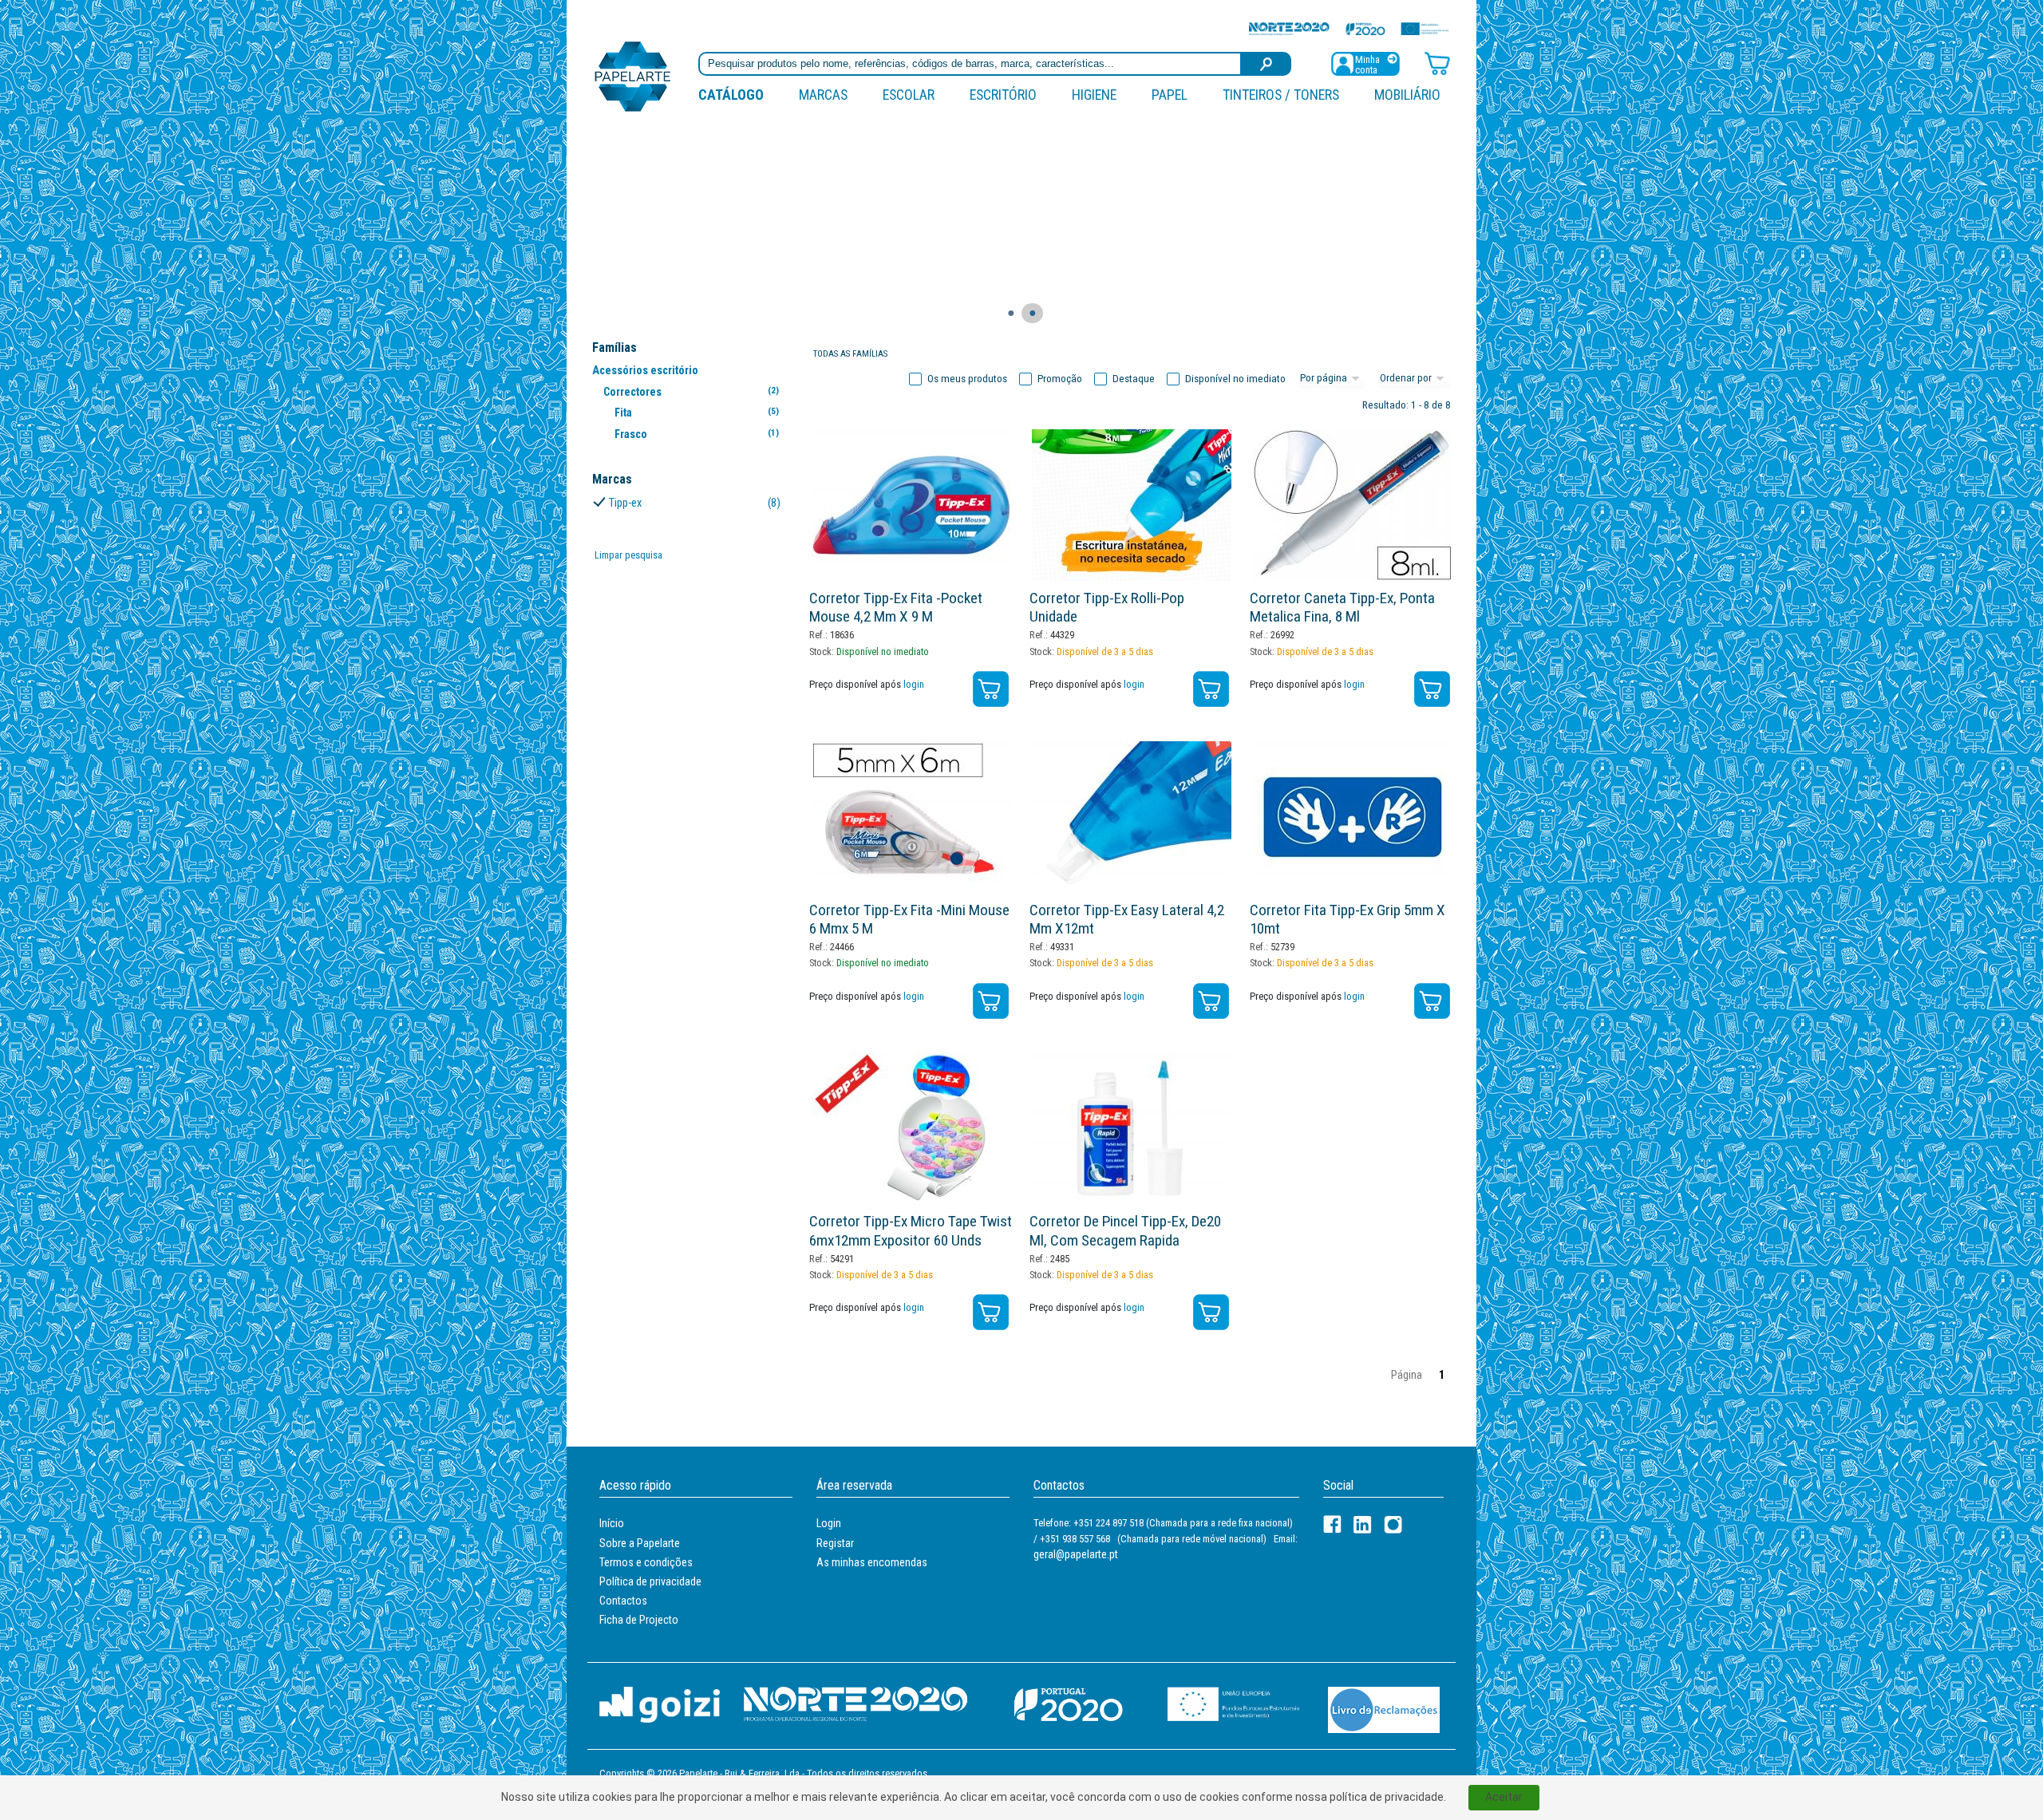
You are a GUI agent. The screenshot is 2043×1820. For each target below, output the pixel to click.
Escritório (1003, 95)
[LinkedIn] (1363, 1524)
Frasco (696, 434)
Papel (1170, 95)
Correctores (691, 392)
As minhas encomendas (872, 1562)
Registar (835, 1543)
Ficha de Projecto (639, 1620)
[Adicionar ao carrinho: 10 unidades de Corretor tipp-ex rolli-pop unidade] (1211, 689)
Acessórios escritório (645, 370)
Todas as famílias (850, 354)
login (914, 684)
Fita (696, 413)
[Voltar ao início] (633, 75)
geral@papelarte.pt (1076, 1554)
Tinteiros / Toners (1281, 95)
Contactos (623, 1601)
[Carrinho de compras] (1437, 63)
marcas (823, 95)
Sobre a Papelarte (640, 1543)
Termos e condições (646, 1562)
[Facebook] (1332, 1524)
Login (829, 1523)
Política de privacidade (650, 1581)
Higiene (1094, 95)
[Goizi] (660, 1704)
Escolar (909, 95)
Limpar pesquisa (628, 555)
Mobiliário (1407, 95)
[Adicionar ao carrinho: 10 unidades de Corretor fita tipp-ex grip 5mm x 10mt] (1432, 1001)
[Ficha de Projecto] (1349, 28)
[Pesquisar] (1267, 64)
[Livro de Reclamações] (1384, 1709)
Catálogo (731, 95)
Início (612, 1523)
